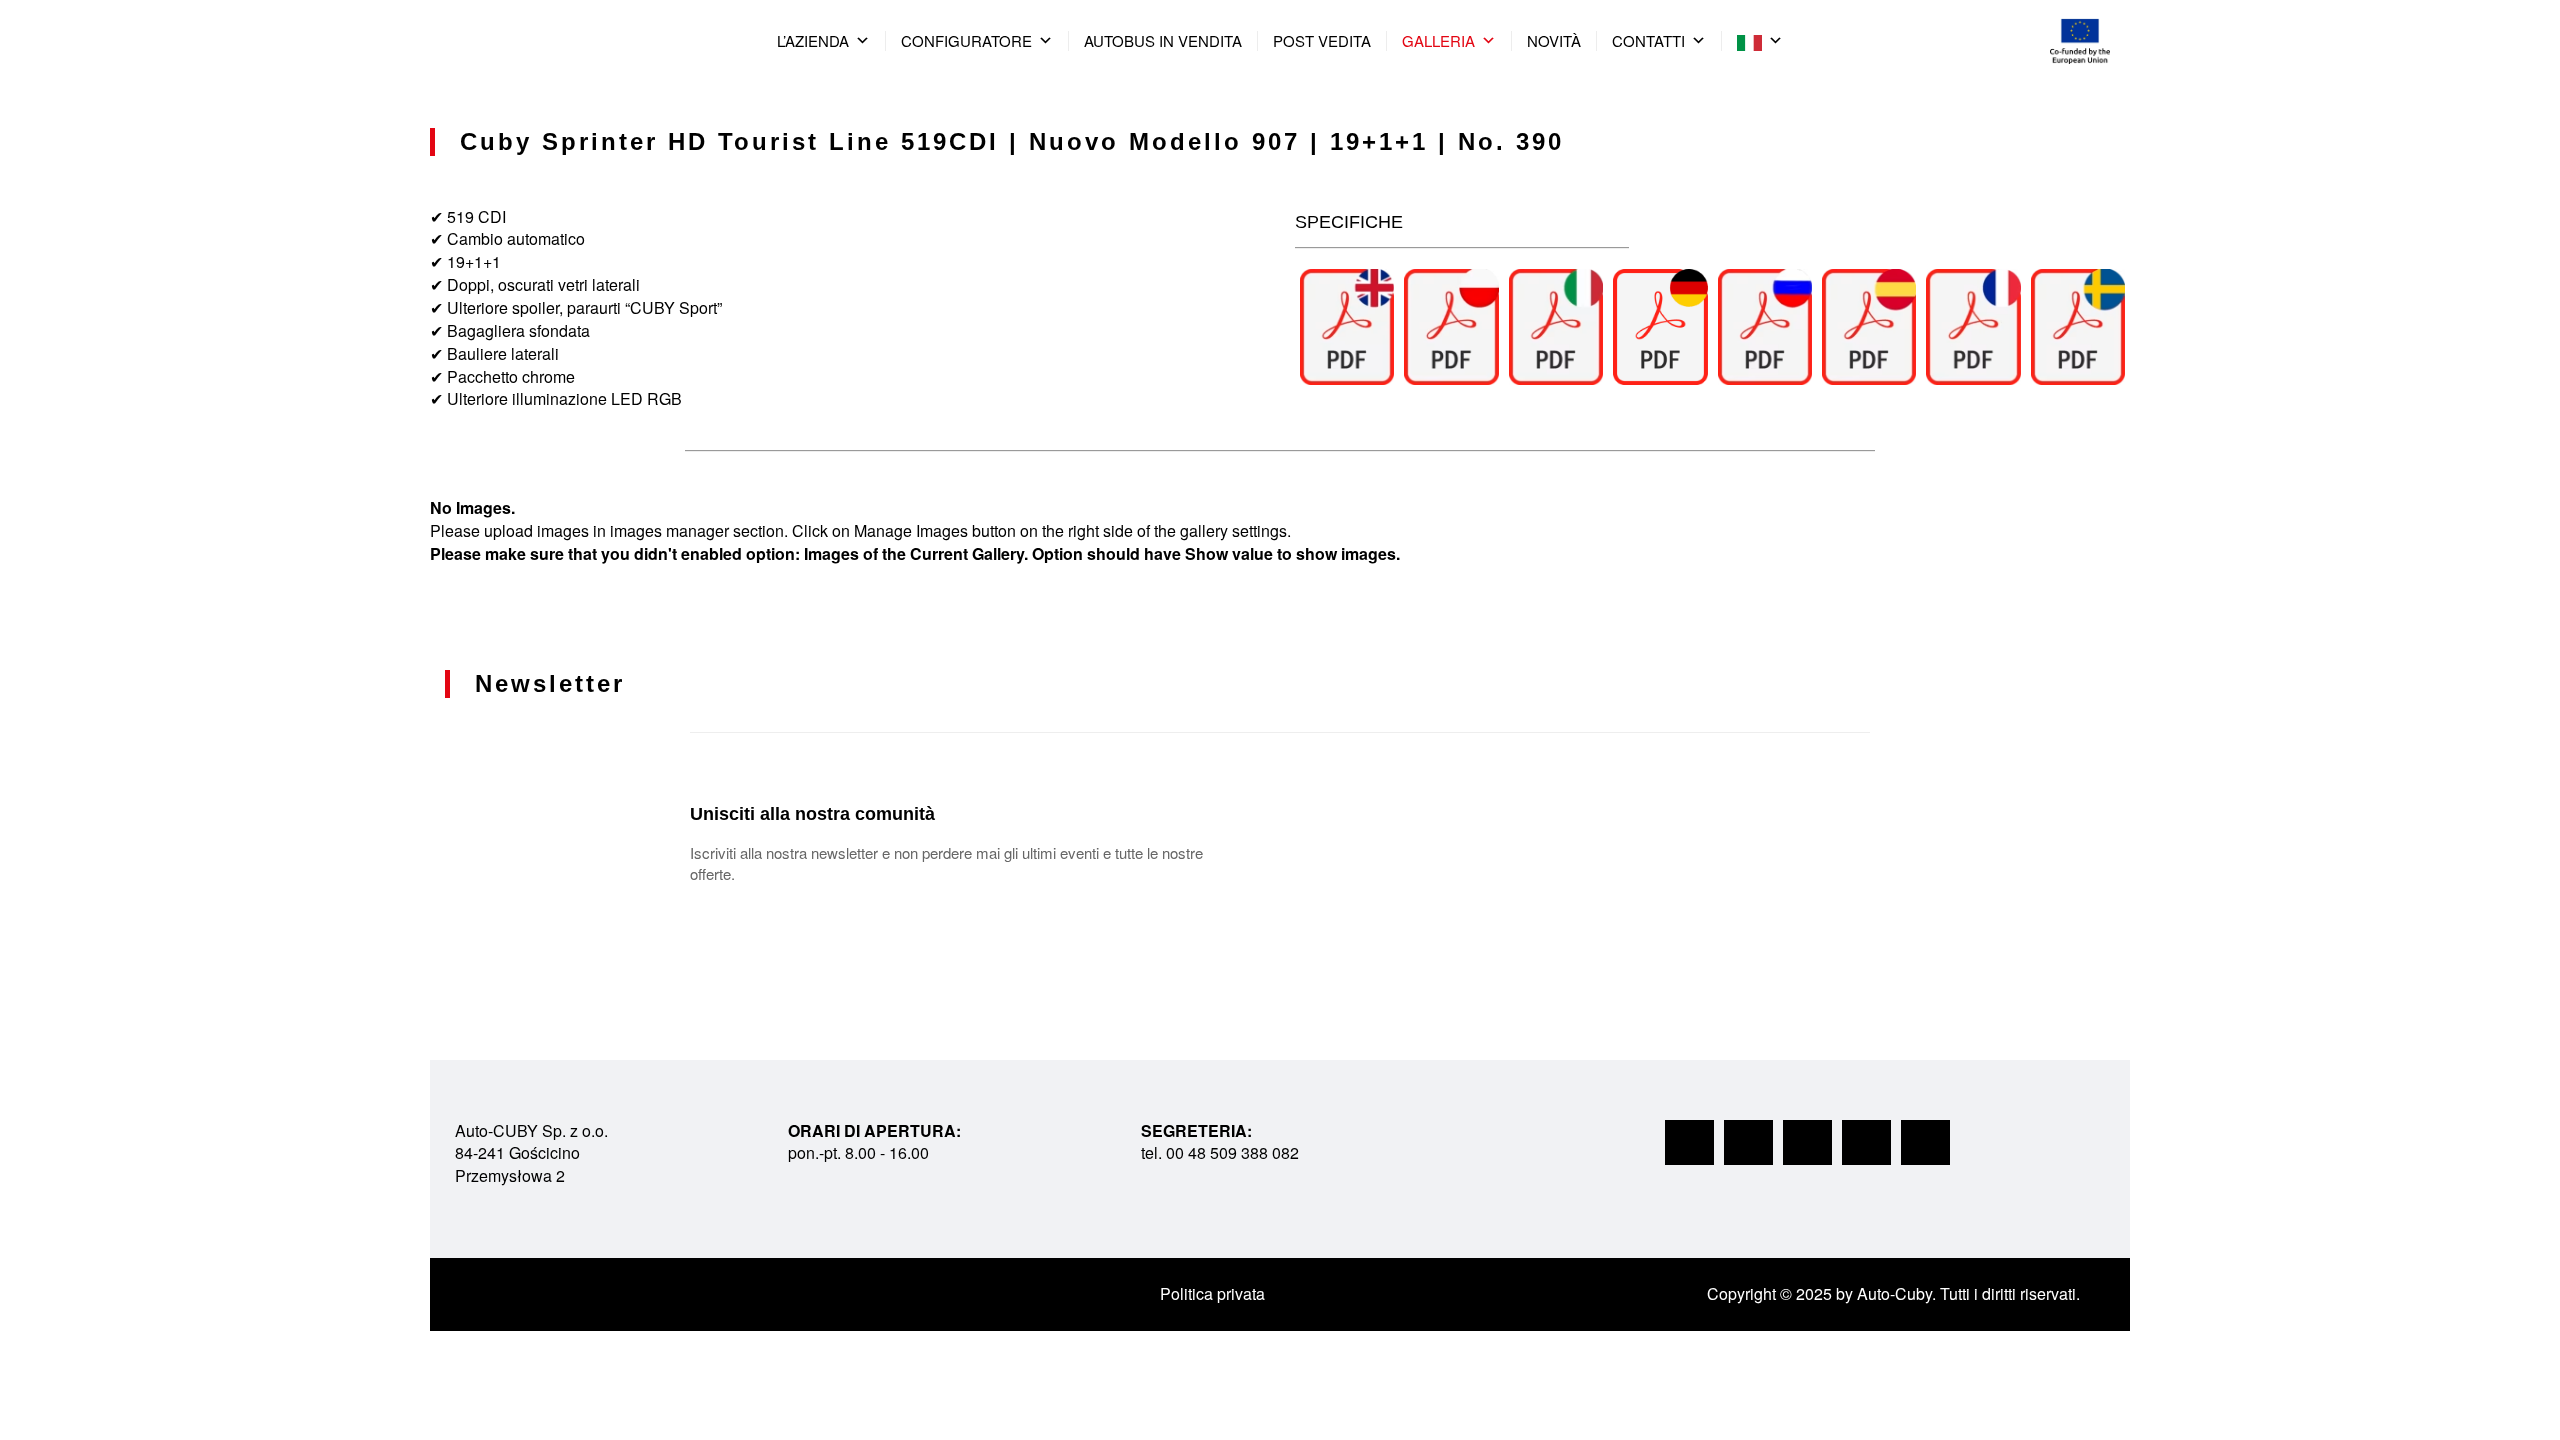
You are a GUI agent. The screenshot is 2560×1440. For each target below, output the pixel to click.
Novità (1554, 40)
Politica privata (1212, 1293)
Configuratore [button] (966, 40)
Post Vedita (1322, 40)
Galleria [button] (1438, 40)
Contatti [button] (1648, 40)
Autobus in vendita (1163, 40)
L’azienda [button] (813, 40)
